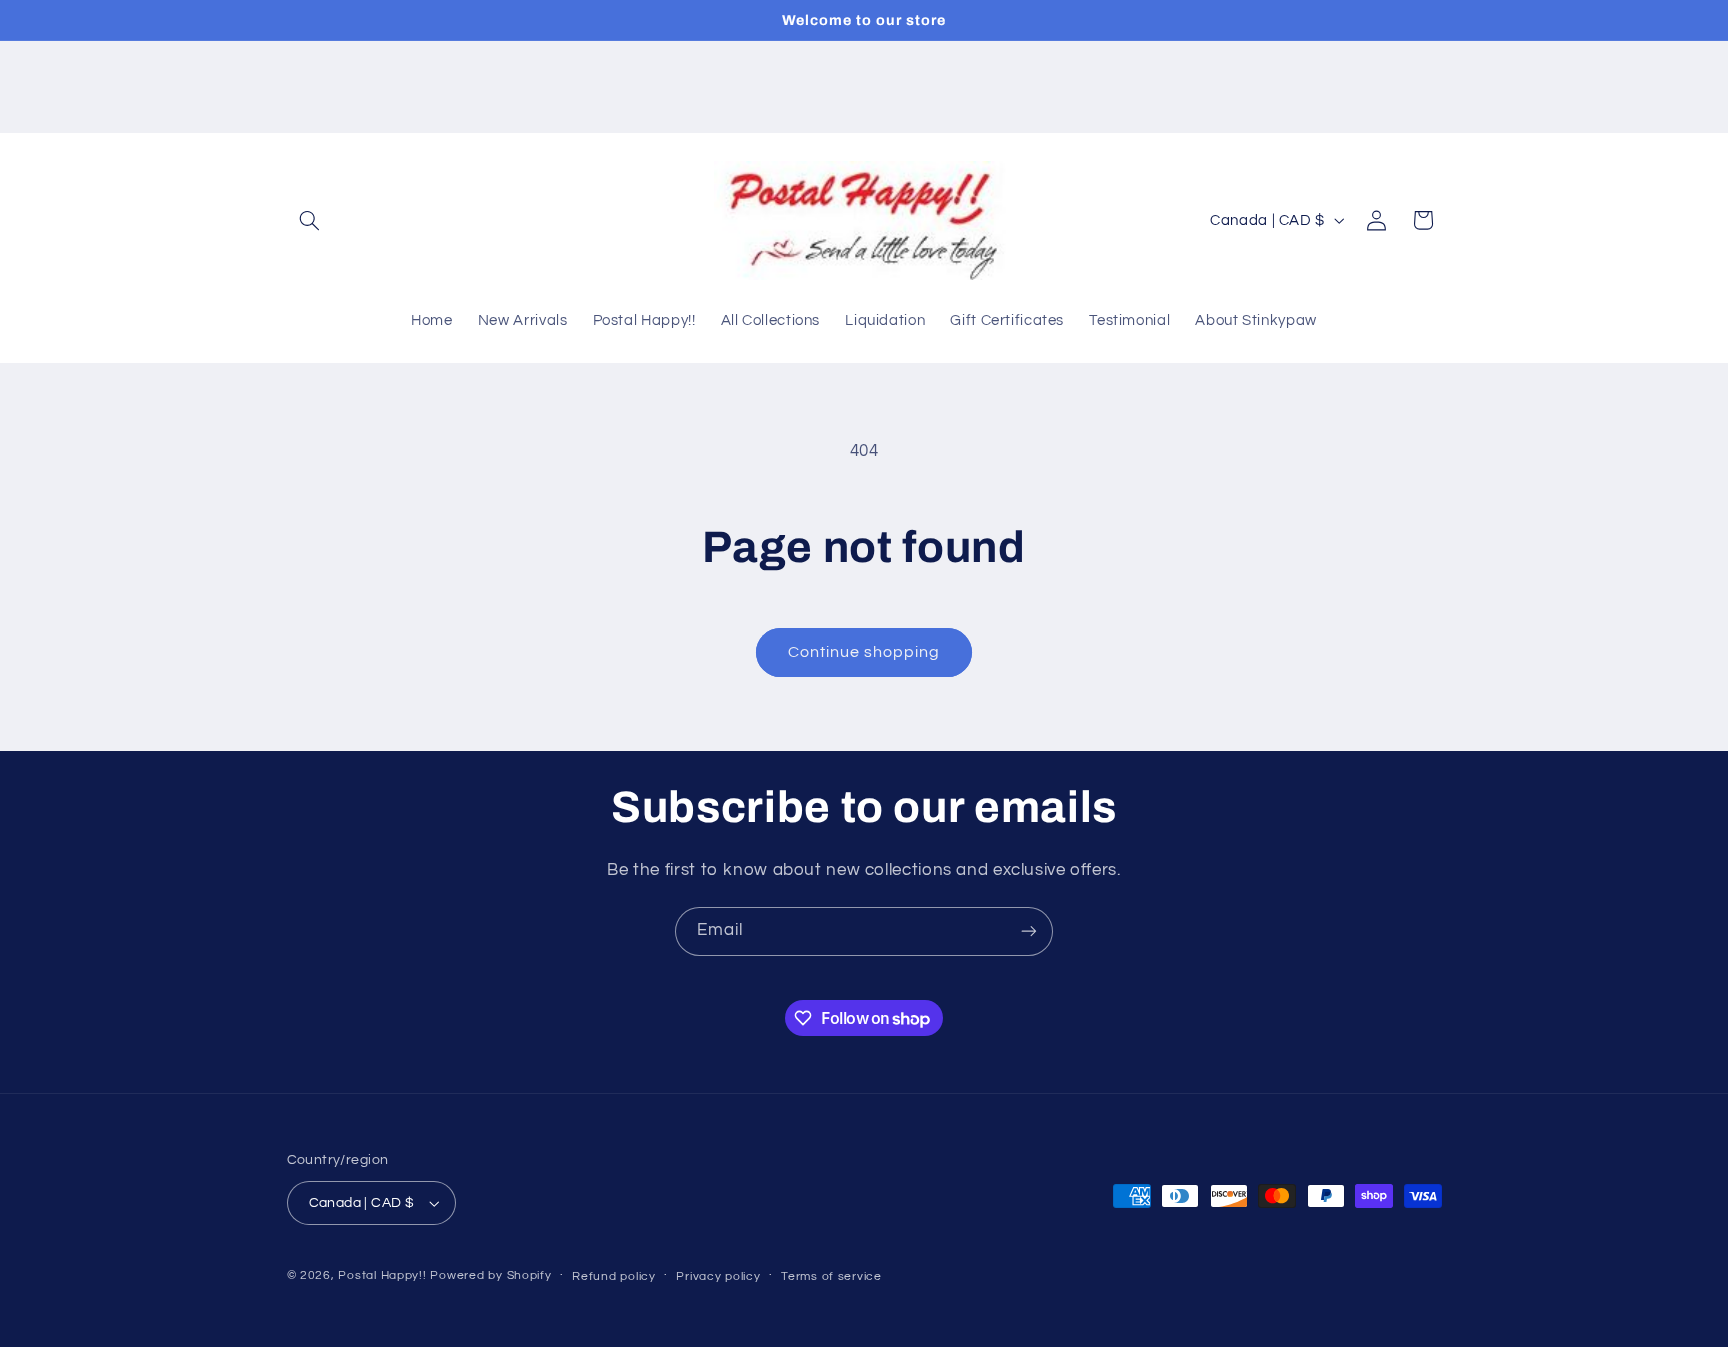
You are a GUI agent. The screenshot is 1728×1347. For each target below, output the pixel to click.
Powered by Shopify (490, 1275)
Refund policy (614, 1276)
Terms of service (831, 1276)
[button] (310, 220)
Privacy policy (718, 1276)
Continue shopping (864, 652)
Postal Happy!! (382, 1275)
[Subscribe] (1029, 931)
